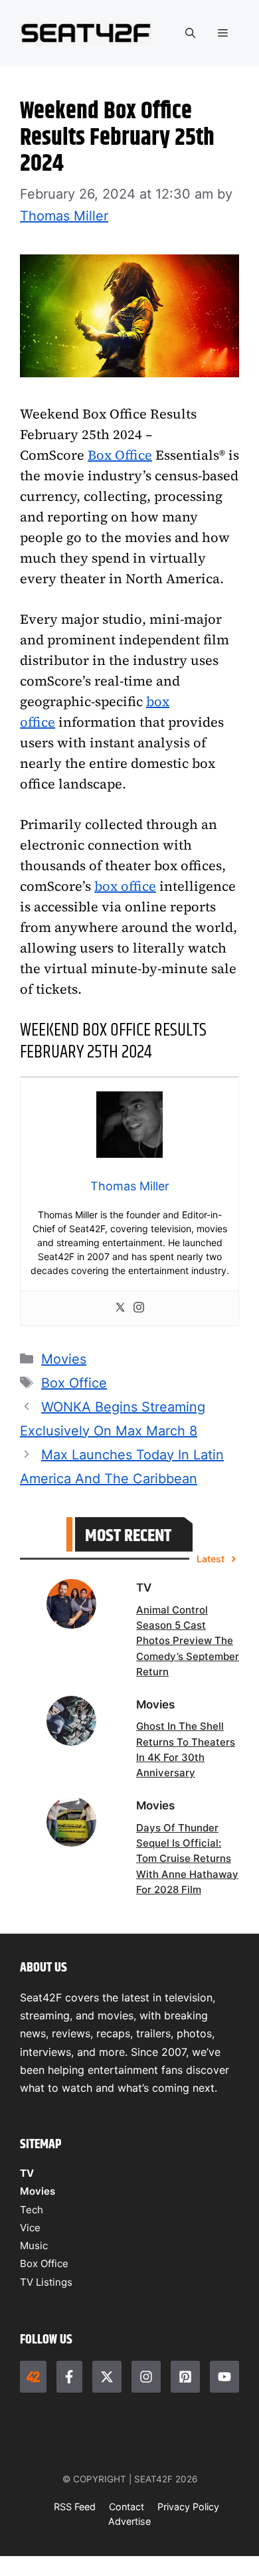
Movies (64, 1359)
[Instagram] (139, 1308)
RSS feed (75, 2507)
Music (34, 2246)
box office (125, 886)
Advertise (129, 2521)
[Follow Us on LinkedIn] (185, 2377)
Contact (127, 2507)
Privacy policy (188, 2507)
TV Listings (46, 2282)
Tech (32, 2210)
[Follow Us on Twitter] (107, 2377)
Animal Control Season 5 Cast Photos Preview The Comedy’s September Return (188, 1641)
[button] (190, 33)
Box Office (120, 455)
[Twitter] (120, 1308)
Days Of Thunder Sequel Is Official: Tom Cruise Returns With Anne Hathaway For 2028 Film (187, 1859)
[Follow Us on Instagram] (146, 2377)
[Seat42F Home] (33, 2377)
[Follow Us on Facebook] (70, 2377)
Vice (30, 2228)
